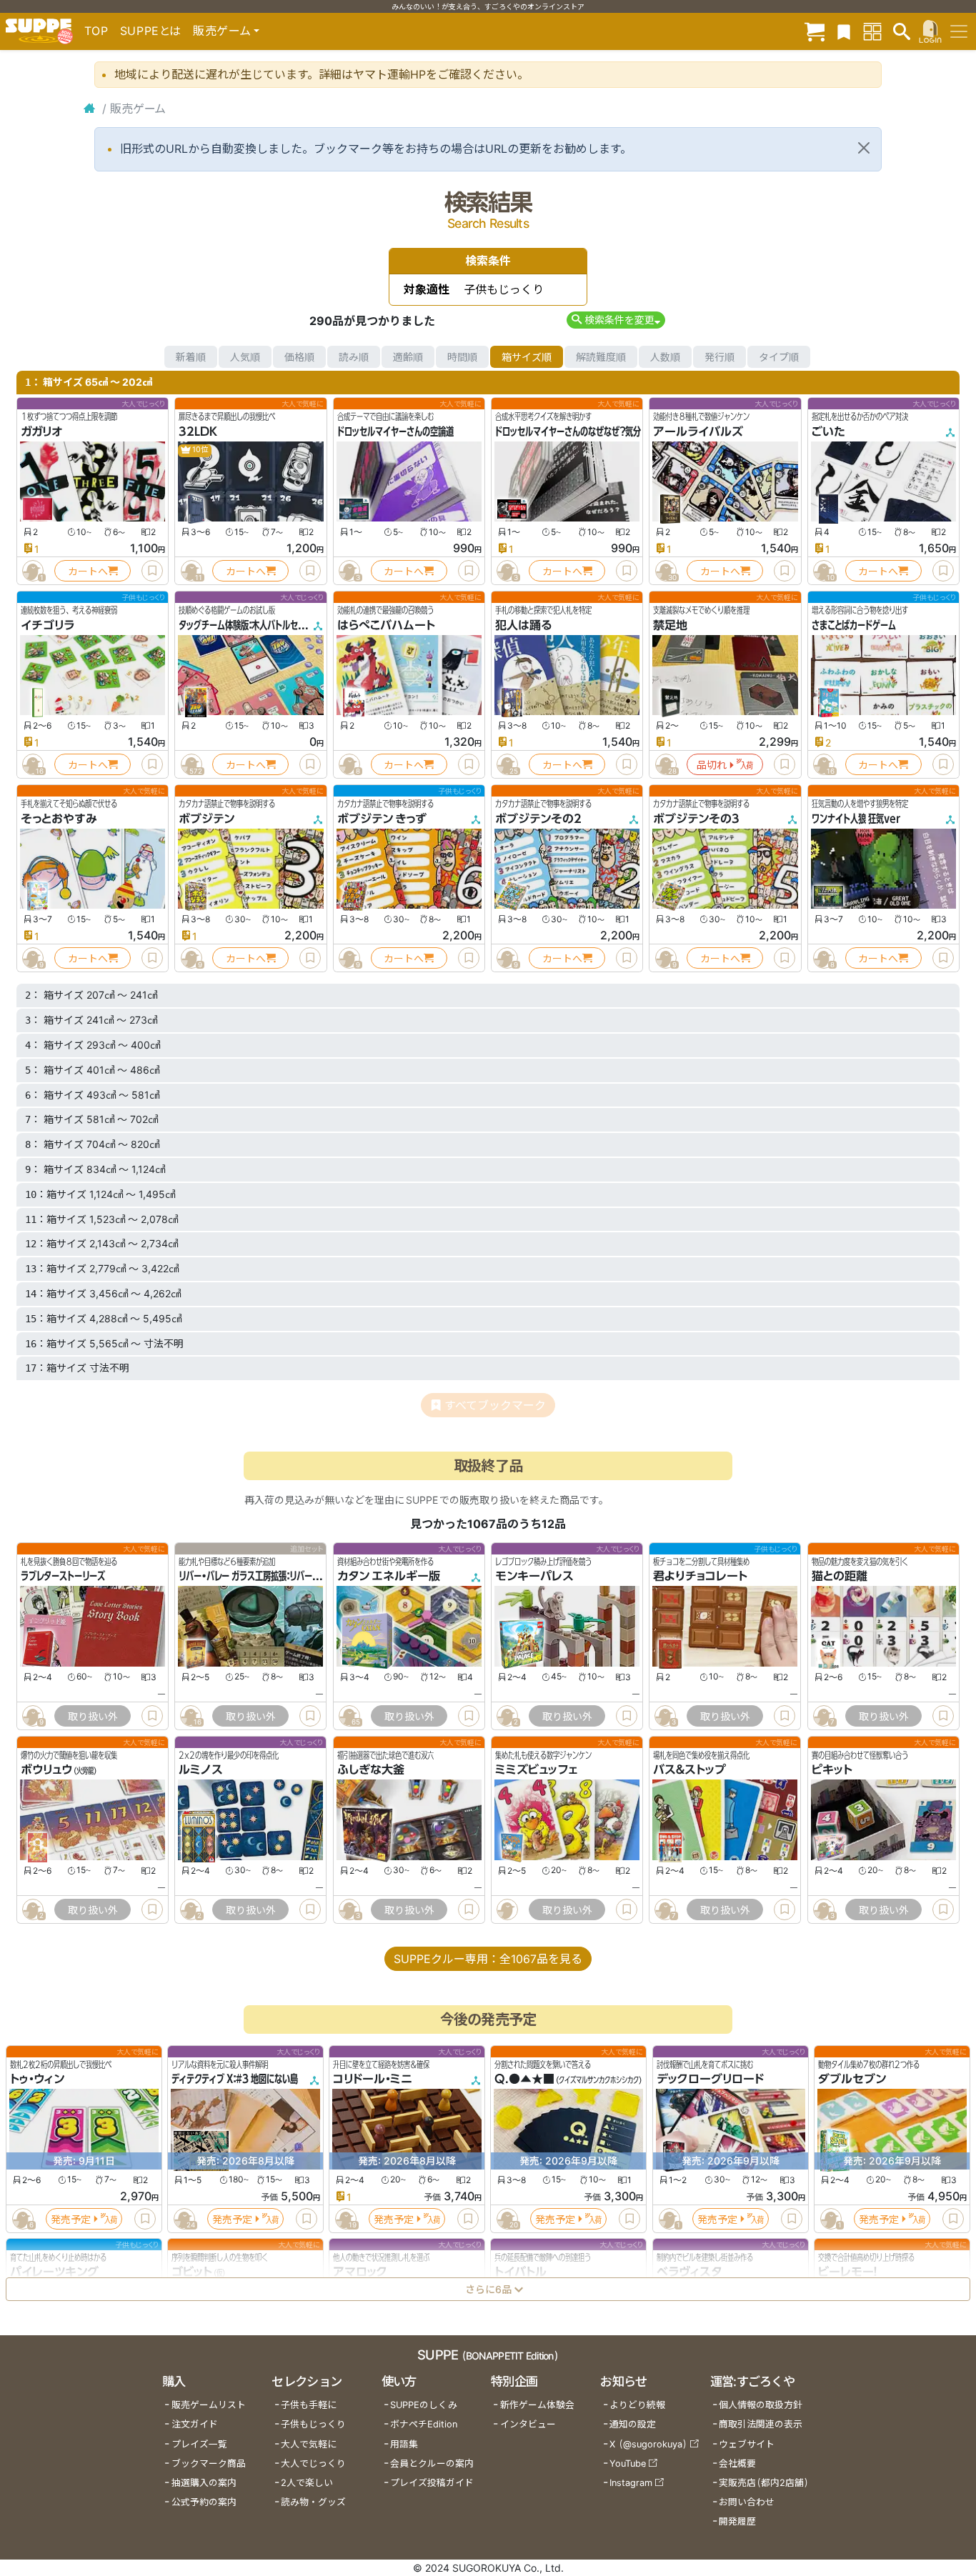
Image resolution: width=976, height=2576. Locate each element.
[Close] (864, 148)
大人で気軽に (309, 2444)
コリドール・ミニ (373, 2080)
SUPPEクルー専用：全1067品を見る (488, 1959)
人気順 (245, 357)
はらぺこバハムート (386, 625)
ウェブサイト (747, 2444)
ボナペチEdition (424, 2424)
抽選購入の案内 (204, 2483)
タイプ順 (779, 357)
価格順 (299, 357)
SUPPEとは (151, 31)
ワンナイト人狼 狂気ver (856, 819)
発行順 (719, 357)
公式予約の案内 (204, 2502)
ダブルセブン (852, 2080)
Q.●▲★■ (524, 2080)
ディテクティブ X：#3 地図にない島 (235, 2080)
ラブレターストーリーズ (63, 1576)
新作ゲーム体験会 (537, 2405)
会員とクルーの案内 (432, 2463)
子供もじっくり (313, 2424)
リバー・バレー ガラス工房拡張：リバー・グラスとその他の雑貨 (287, 1576)
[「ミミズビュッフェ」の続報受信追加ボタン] (507, 1909)
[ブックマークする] (152, 571)
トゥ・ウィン (37, 2080)
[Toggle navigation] (959, 31)
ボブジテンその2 (538, 819)
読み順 (354, 357)
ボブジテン (206, 819)
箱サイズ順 (527, 357)
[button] (616, 320)
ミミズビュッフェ (536, 1770)
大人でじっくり (313, 2463)
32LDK (198, 431)
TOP (96, 31)
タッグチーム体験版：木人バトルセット (245, 625)
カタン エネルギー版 (389, 1576)
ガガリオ (41, 431)
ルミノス (201, 1770)
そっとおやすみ (59, 819)
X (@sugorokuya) (648, 2444)
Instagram (631, 2483)
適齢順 (408, 357)
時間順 (462, 357)
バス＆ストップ (689, 1770)
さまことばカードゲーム (854, 625)
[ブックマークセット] (844, 31)
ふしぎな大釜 (371, 1770)
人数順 (665, 357)
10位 (200, 450)
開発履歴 (737, 2521)
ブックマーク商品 (209, 2463)
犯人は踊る (523, 625)
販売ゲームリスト (209, 2405)
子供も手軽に (309, 2405)
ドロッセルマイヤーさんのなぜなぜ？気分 (568, 431)
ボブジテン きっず (382, 819)
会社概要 (737, 2463)
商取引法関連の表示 (761, 2424)
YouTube (628, 2463)
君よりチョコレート (700, 1576)
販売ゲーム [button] (222, 31)
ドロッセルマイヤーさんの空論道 (395, 431)
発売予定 (71, 2219)
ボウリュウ (46, 1770)
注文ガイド (195, 2424)
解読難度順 (601, 357)
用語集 (404, 2444)
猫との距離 (840, 1576)
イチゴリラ (48, 625)
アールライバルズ (698, 431)
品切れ (712, 765)
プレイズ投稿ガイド (432, 2483)
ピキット (832, 1770)
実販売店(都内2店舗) (764, 2483)
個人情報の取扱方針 (761, 2405)
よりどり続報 (637, 2405)
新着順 (191, 357)
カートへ (88, 571)
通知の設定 (633, 2424)
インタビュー (528, 2424)
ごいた (828, 431)
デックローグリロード (710, 2080)
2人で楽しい (307, 2483)
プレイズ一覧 (199, 2444)
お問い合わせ (747, 2502)
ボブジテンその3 (696, 819)
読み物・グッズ (313, 2502)
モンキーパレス (534, 1576)
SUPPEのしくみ (424, 2405)
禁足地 (670, 625)
